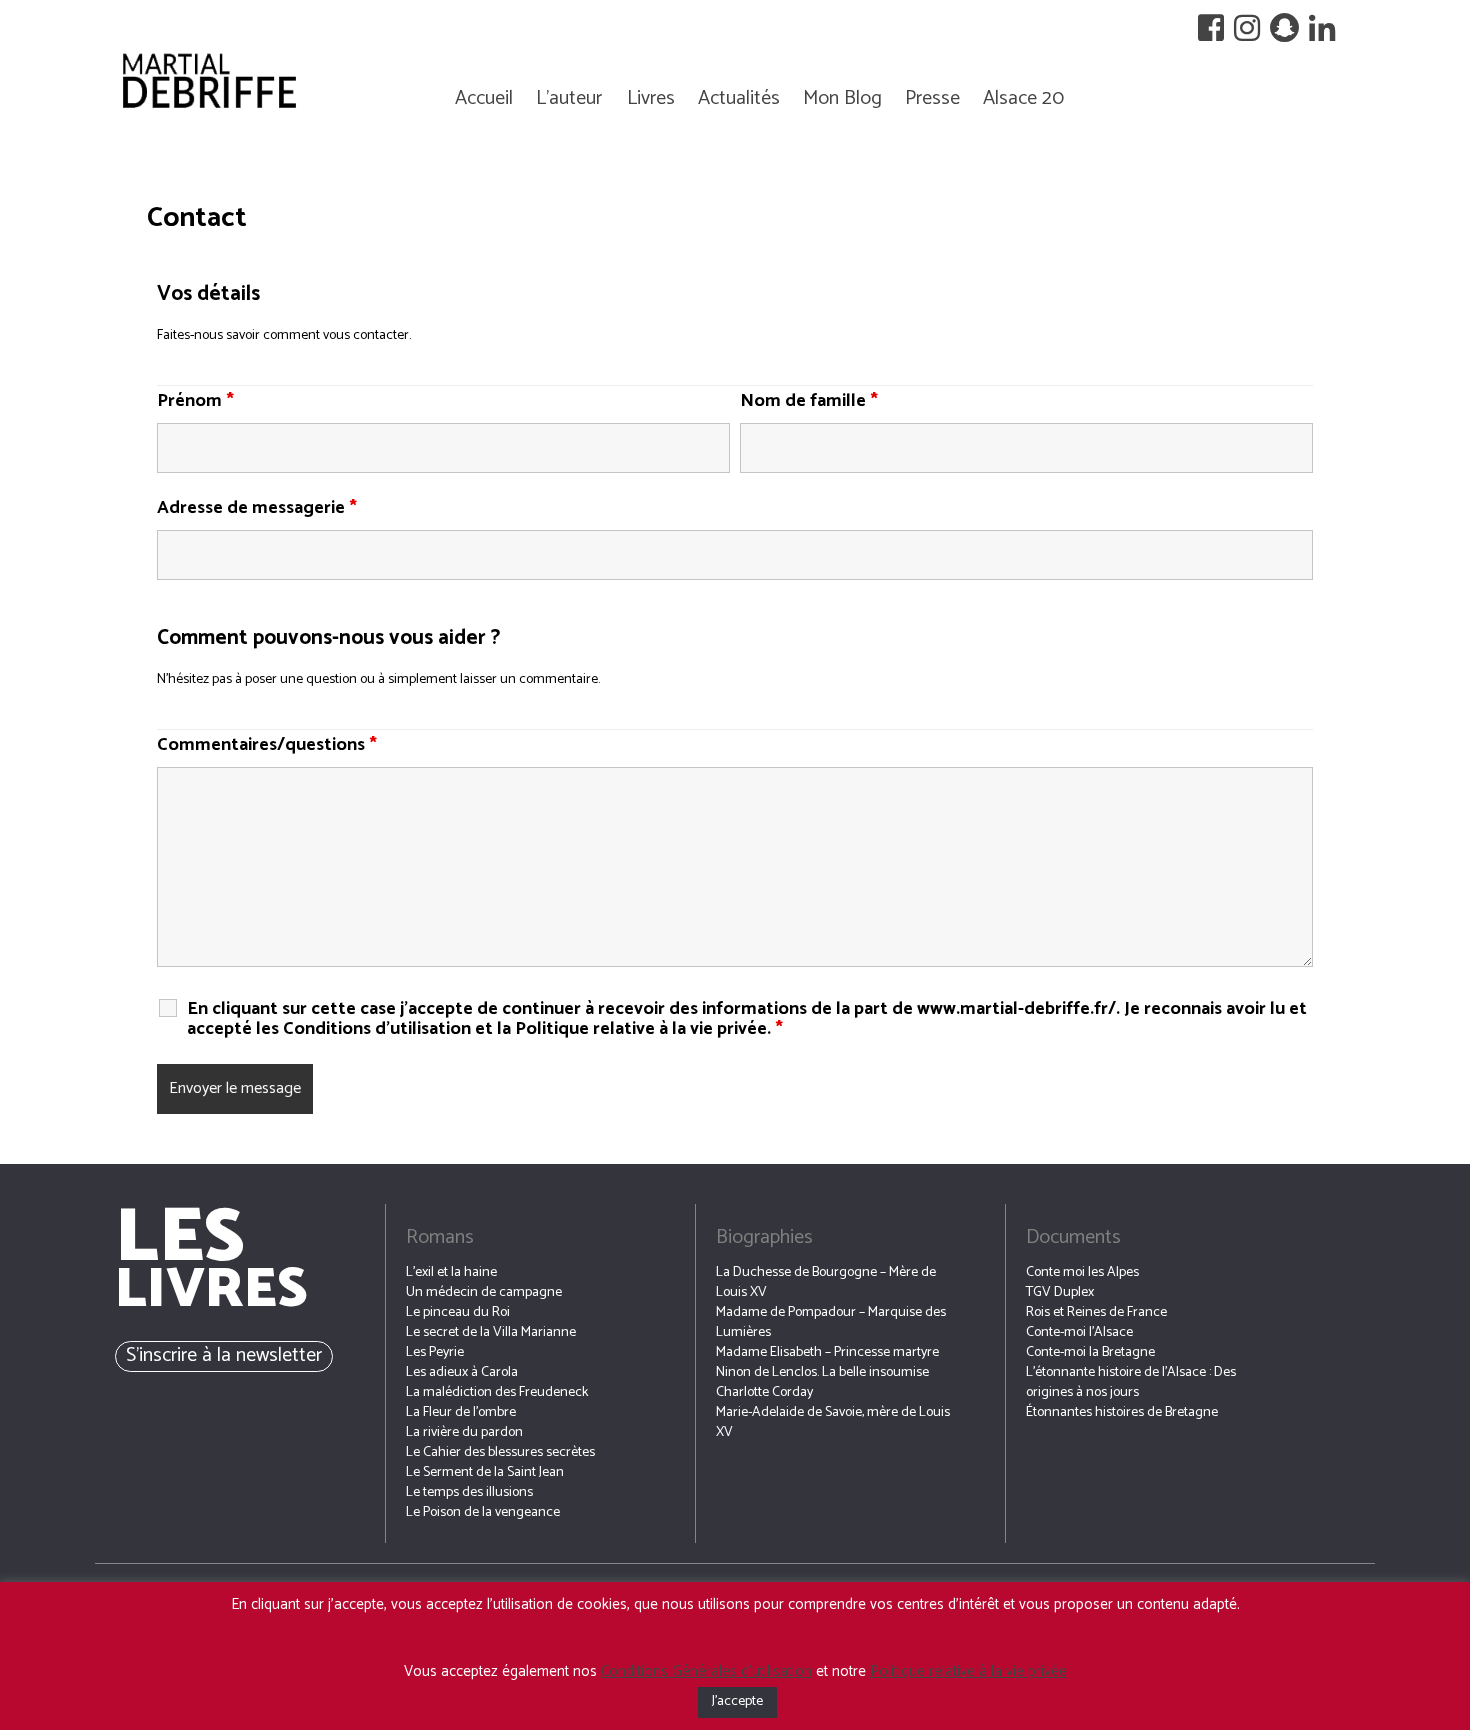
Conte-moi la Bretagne (1090, 1352)
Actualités (739, 98)
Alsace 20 (1023, 98)
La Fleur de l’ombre (461, 1412)
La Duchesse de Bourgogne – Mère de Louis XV (826, 1282)
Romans (440, 1237)
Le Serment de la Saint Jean (485, 1472)
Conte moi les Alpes (1082, 1272)
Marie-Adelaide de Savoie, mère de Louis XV (833, 1422)
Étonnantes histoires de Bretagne (1122, 1412)
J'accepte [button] (737, 1701)
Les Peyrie (435, 1352)
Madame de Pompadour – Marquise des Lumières (831, 1322)
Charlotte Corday (764, 1392)
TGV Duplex (1060, 1292)
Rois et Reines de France (1096, 1312)
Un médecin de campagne (484, 1292)
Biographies (764, 1237)
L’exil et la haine (451, 1272)
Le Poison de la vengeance (483, 1512)
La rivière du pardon (464, 1432)
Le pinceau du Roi (458, 1312)
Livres (651, 98)
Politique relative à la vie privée (968, 1671)
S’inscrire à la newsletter (224, 1355)
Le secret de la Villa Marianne (491, 1332)
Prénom (195, 401)
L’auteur (569, 98)
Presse (932, 98)
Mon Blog (842, 98)
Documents (1073, 1237)
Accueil (484, 98)
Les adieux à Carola (462, 1372)
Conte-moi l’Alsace (1079, 1332)
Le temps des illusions (469, 1492)
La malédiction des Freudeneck (497, 1392)
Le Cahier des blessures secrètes (500, 1452)
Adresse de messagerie (257, 508)
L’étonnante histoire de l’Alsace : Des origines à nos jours (1131, 1382)
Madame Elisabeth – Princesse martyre (827, 1352)
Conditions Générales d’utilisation (706, 1671)
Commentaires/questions (267, 745)
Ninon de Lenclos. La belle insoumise (822, 1372)
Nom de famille (809, 401)
